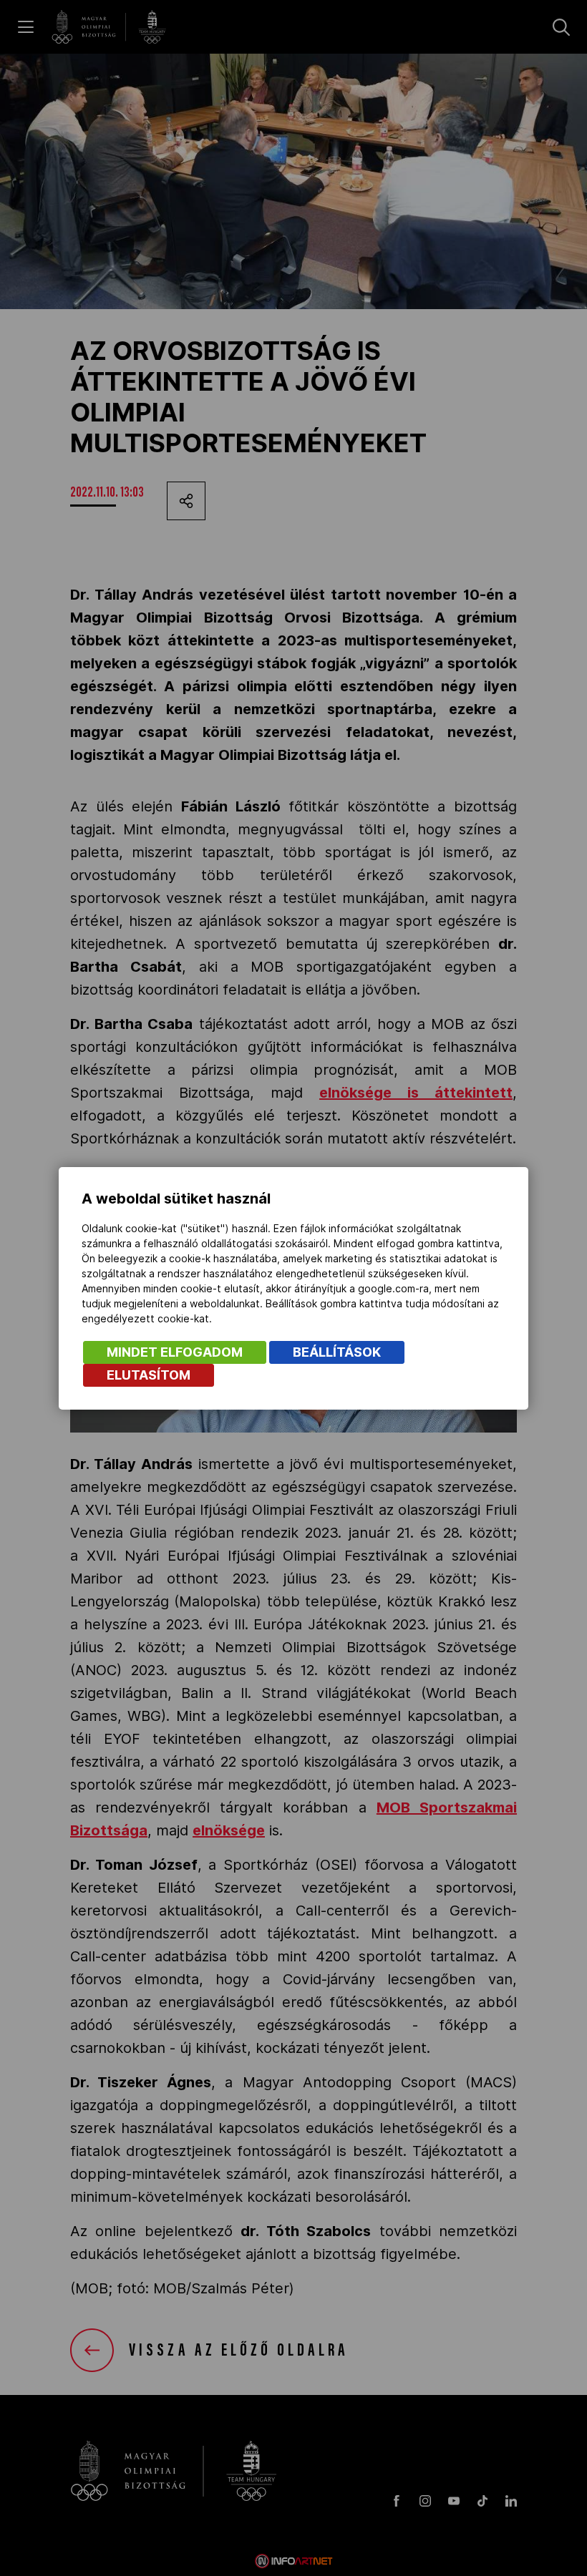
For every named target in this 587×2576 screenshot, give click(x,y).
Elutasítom (149, 1375)
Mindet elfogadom (175, 1352)
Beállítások (337, 1352)
